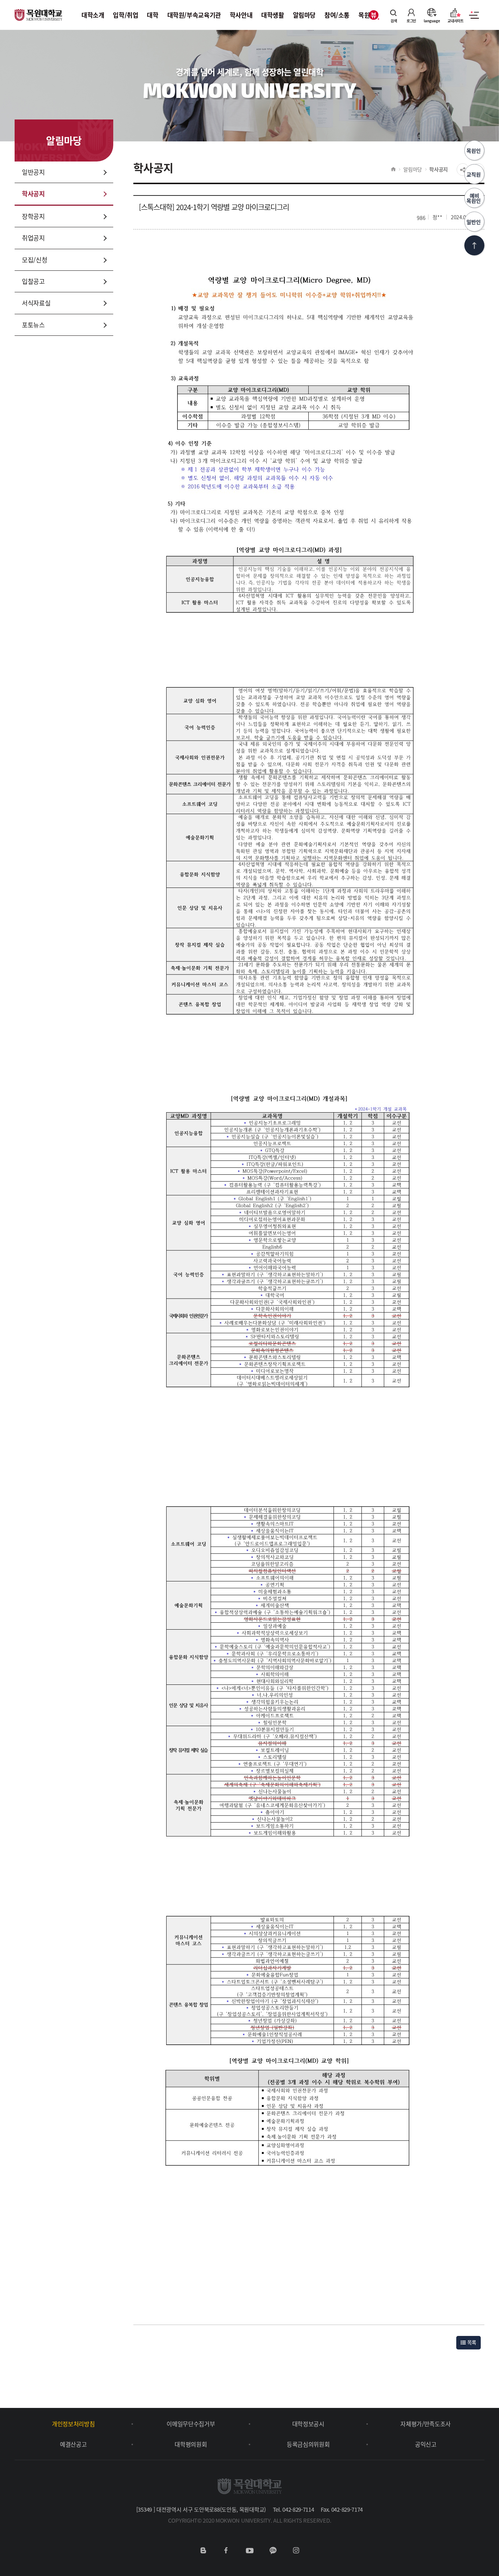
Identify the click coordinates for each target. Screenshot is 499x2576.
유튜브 (249, 2550)
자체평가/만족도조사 (426, 2424)
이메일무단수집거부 (191, 2424)
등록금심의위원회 (308, 2444)
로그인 (411, 20)
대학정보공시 (308, 2424)
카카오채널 (273, 2550)
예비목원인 (474, 198)
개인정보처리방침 (73, 2424)
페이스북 (226, 2550)
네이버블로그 (203, 2550)
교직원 (474, 174)
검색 (394, 20)
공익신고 (426, 2444)
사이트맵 (474, 19)
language (432, 20)
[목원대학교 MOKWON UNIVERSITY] (38, 11)
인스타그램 (296, 2550)
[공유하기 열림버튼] (463, 170)
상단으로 (474, 245)
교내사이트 (456, 20)
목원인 (474, 151)
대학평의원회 (191, 2444)
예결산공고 (73, 2444)
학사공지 (439, 169)
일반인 (474, 222)
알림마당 (413, 169)
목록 (471, 2342)
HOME (393, 169)
